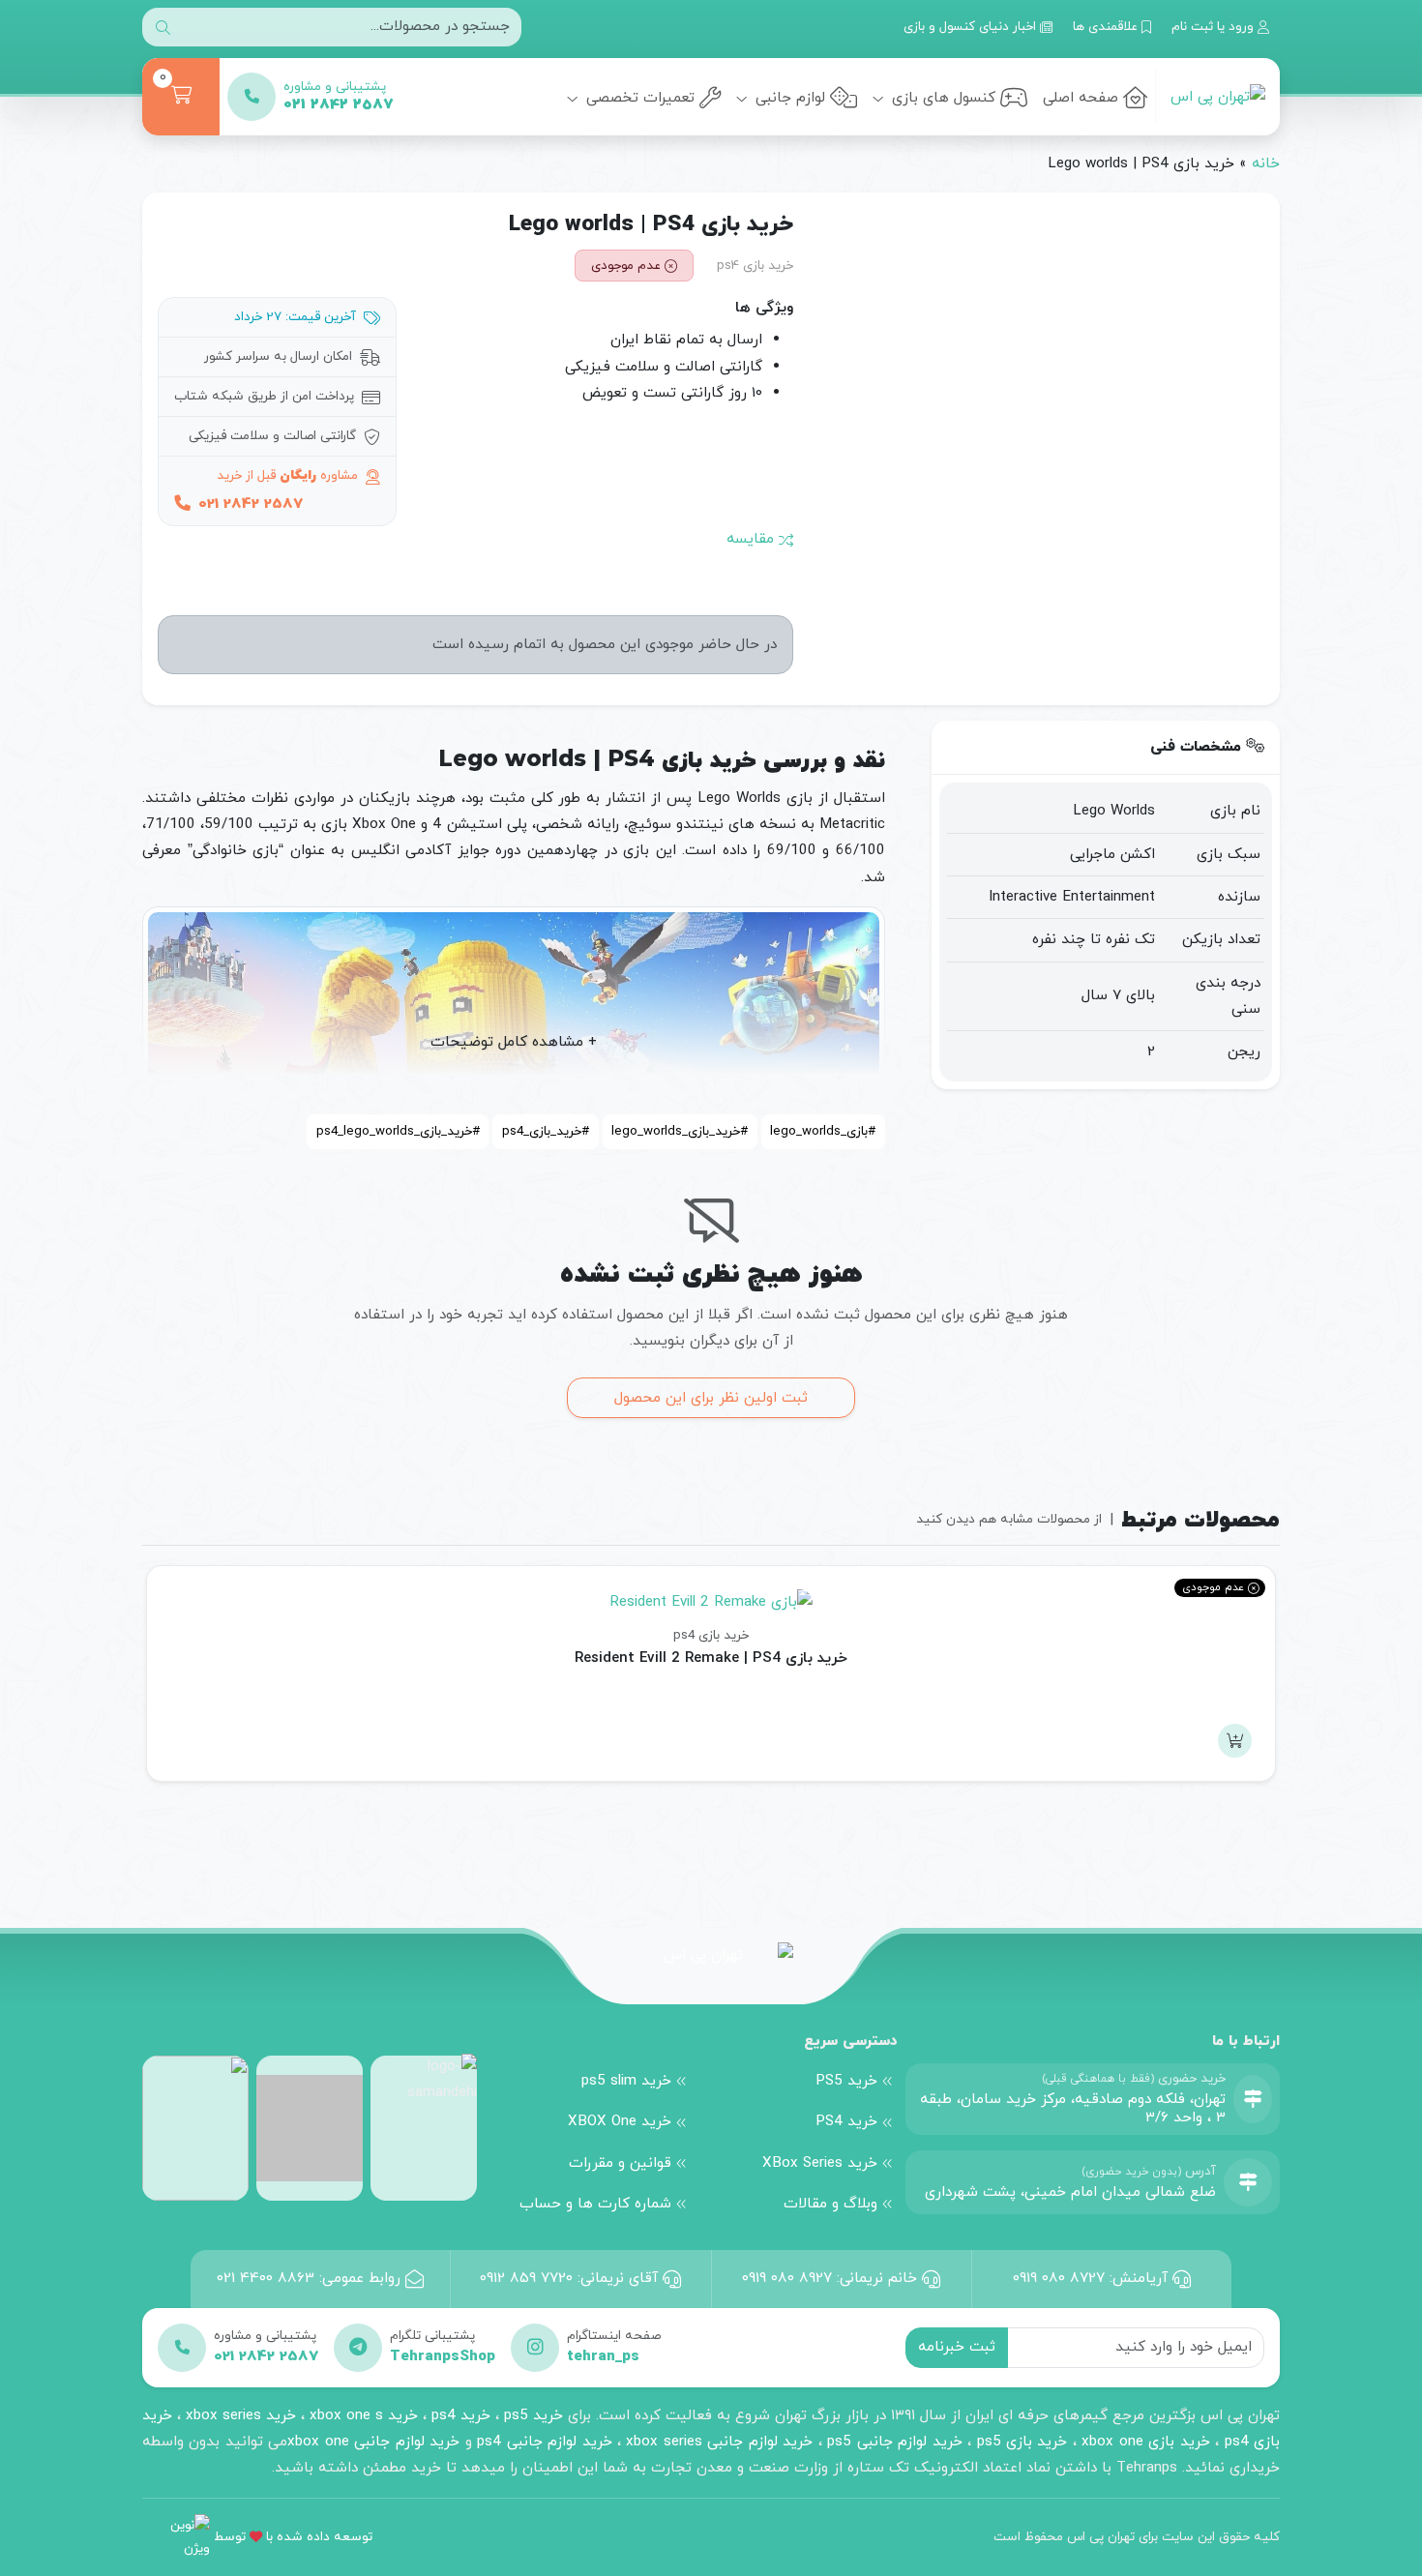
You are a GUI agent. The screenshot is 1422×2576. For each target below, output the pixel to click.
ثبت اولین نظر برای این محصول (711, 1398)
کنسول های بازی (941, 98)
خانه (1266, 163)
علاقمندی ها (1107, 27)
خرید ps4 (459, 2415)
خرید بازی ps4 (755, 266)
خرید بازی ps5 (1022, 2442)
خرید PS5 (846, 2081)
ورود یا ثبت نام (1215, 27)
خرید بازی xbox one (1145, 2442)
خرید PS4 (846, 2121)
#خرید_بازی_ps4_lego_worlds (398, 1131)
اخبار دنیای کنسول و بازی (972, 27)
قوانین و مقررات (620, 2163)
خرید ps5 (533, 2415)
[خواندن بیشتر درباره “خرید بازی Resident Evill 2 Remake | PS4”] (1235, 1741)
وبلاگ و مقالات (830, 2204)
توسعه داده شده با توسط (293, 2537)
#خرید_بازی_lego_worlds (680, 1131)
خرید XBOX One (620, 2121)
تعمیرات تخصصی (638, 98)
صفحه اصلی (1081, 98)
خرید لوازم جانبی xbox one (373, 2442)
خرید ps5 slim (626, 2081)
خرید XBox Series (820, 2163)
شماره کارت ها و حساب (595, 2204)
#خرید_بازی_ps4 (546, 1131)
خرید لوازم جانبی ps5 (894, 2442)
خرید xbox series (241, 2415)
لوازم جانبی (788, 98)
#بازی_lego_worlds (823, 1131)
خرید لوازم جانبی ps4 (544, 2442)
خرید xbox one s (361, 2415)
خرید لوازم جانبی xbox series (719, 2442)
